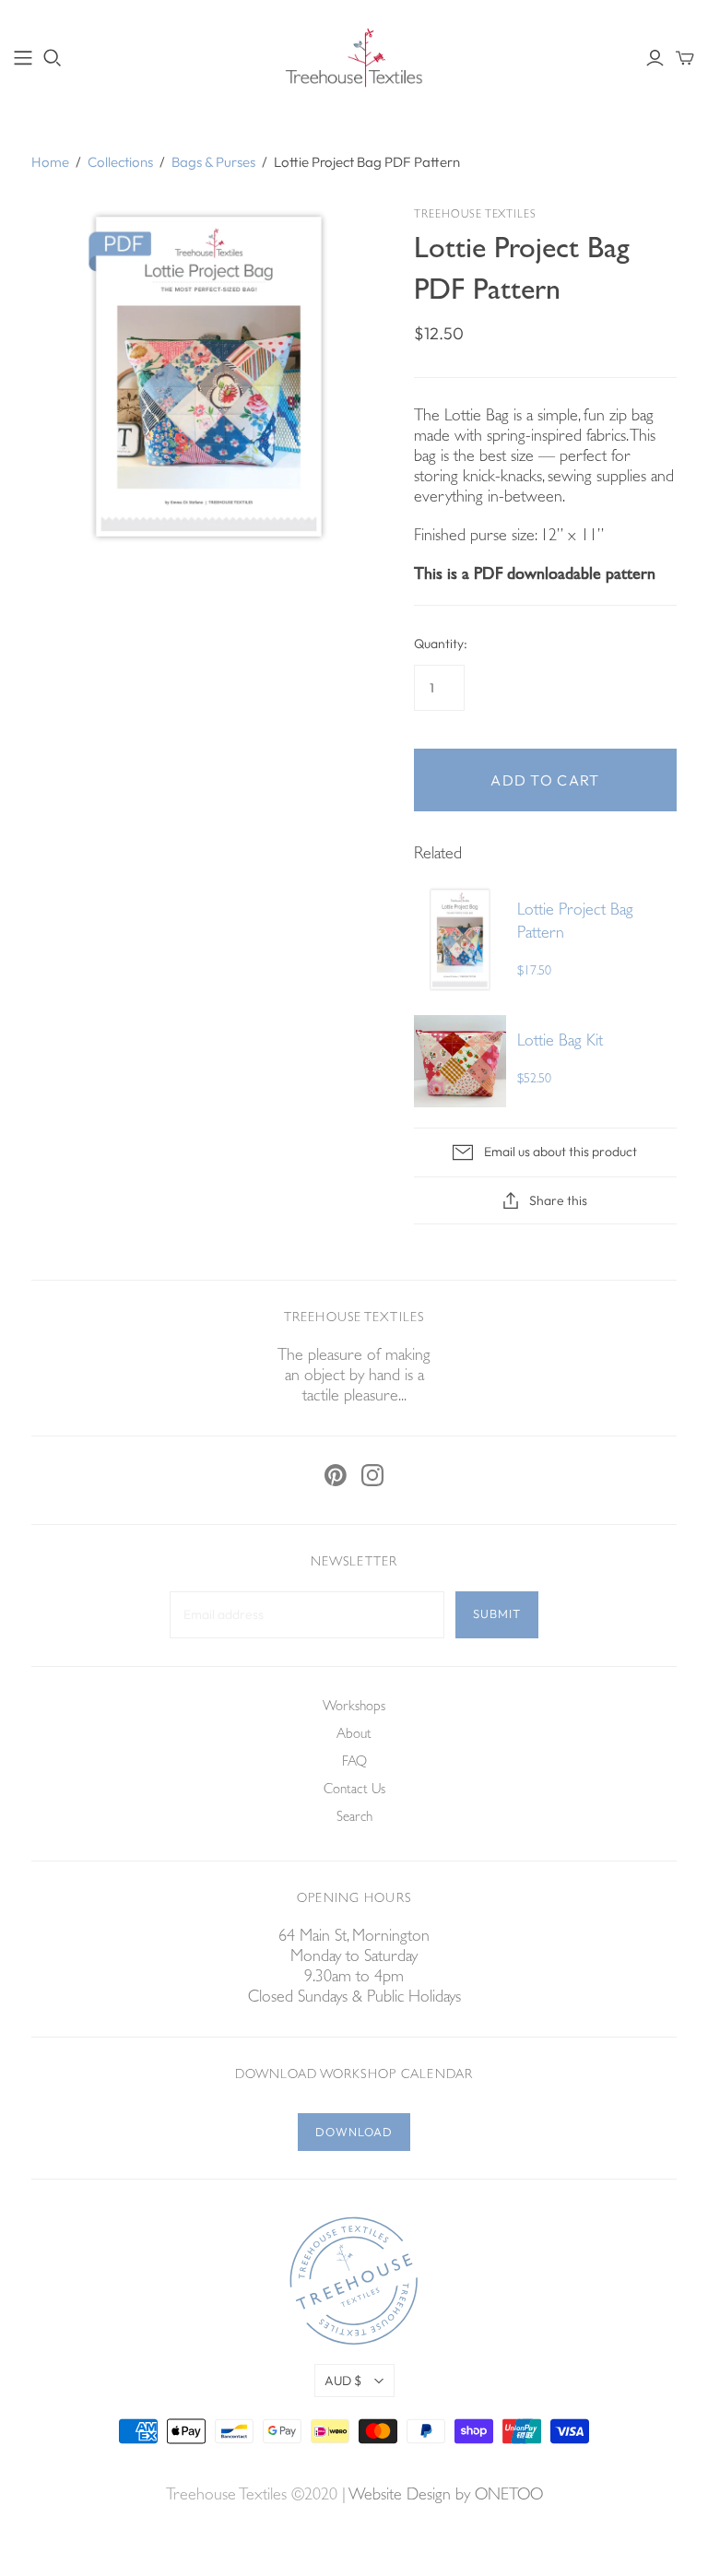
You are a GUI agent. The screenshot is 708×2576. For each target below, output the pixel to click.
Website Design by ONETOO (446, 2497)
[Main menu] (23, 58)
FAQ (354, 1763)
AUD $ (343, 2381)
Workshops (354, 1708)
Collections (120, 162)
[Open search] (53, 58)
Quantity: (441, 644)
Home (50, 162)
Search (354, 1819)
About (354, 1736)
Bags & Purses (213, 162)
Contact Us (354, 1791)
